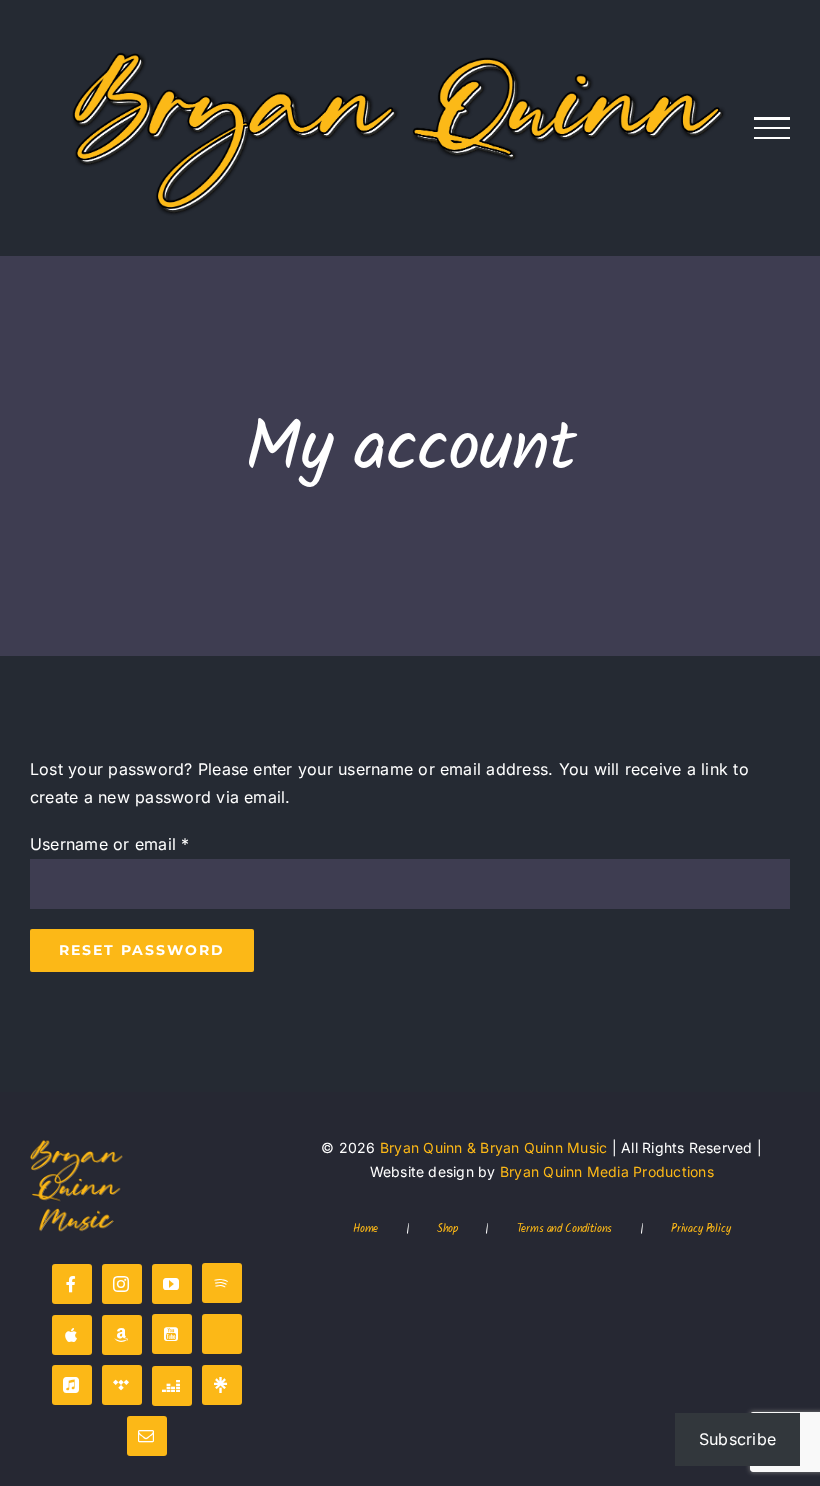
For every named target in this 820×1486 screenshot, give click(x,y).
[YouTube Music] (172, 1334)
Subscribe (737, 1439)
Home (365, 1230)
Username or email (110, 844)
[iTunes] (72, 1385)
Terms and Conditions (565, 1230)
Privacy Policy (701, 1230)
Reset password (142, 950)
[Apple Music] (72, 1335)
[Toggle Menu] (772, 128)
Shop (447, 1230)
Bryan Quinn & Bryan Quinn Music (493, 1147)
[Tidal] (122, 1385)
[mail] (147, 1436)
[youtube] (172, 1284)
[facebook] (72, 1284)
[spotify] (222, 1283)
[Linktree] (222, 1385)
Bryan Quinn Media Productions (607, 1171)
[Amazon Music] (122, 1335)
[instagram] (122, 1284)
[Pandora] (222, 1334)
